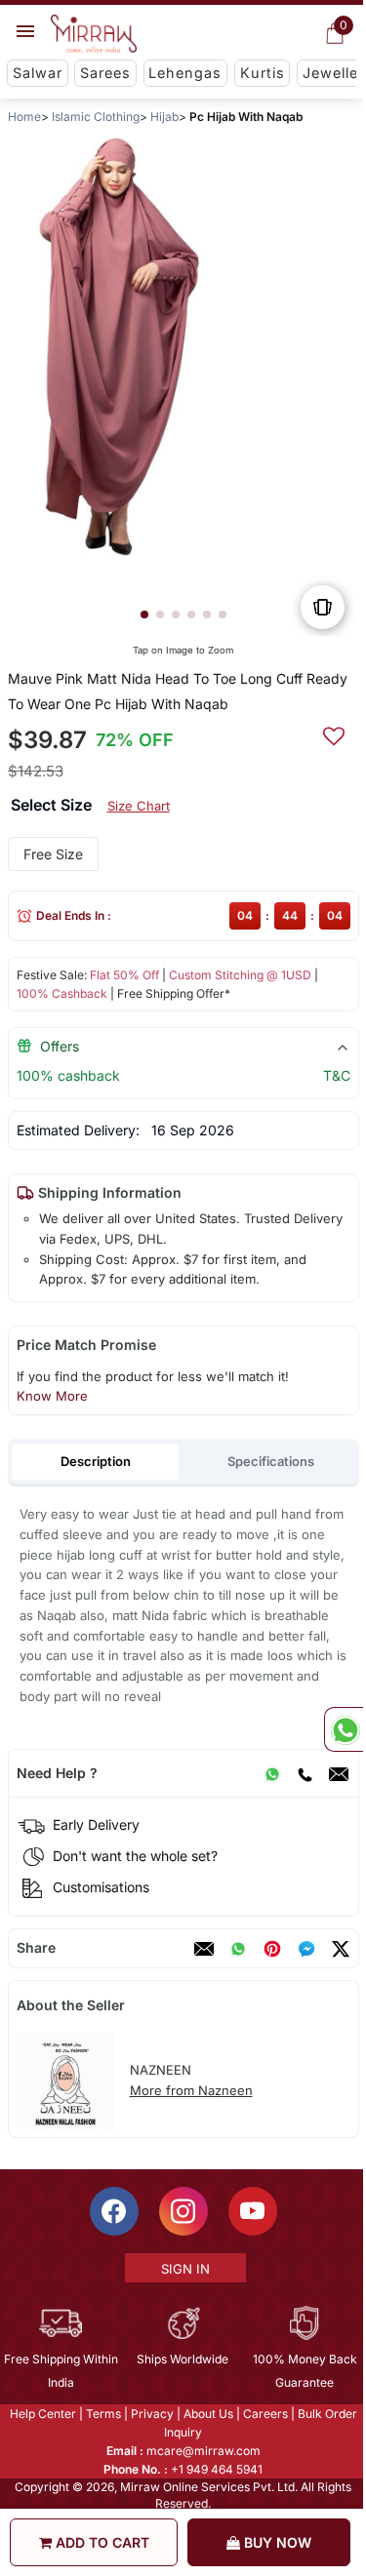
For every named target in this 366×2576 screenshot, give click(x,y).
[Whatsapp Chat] (344, 1729)
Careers (264, 2414)
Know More (51, 1396)
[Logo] (94, 34)
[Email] (338, 1773)
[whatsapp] (237, 1949)
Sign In (183, 2269)
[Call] (304, 1773)
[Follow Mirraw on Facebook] (112, 2211)
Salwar (38, 73)
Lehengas (185, 73)
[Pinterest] (271, 1949)
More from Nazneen (190, 2090)
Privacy (150, 2414)
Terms (102, 2414)
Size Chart (138, 806)
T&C (336, 1075)
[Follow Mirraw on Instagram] (182, 2211)
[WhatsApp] (271, 1773)
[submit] (333, 733)
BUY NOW (276, 2542)
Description (95, 1461)
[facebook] (305, 1949)
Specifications (271, 1461)
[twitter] (340, 1949)
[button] (143, 614)
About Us (206, 2414)
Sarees (105, 73)
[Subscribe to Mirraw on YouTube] (251, 2211)
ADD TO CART (101, 2542)
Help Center (41, 2414)
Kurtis (263, 73)
